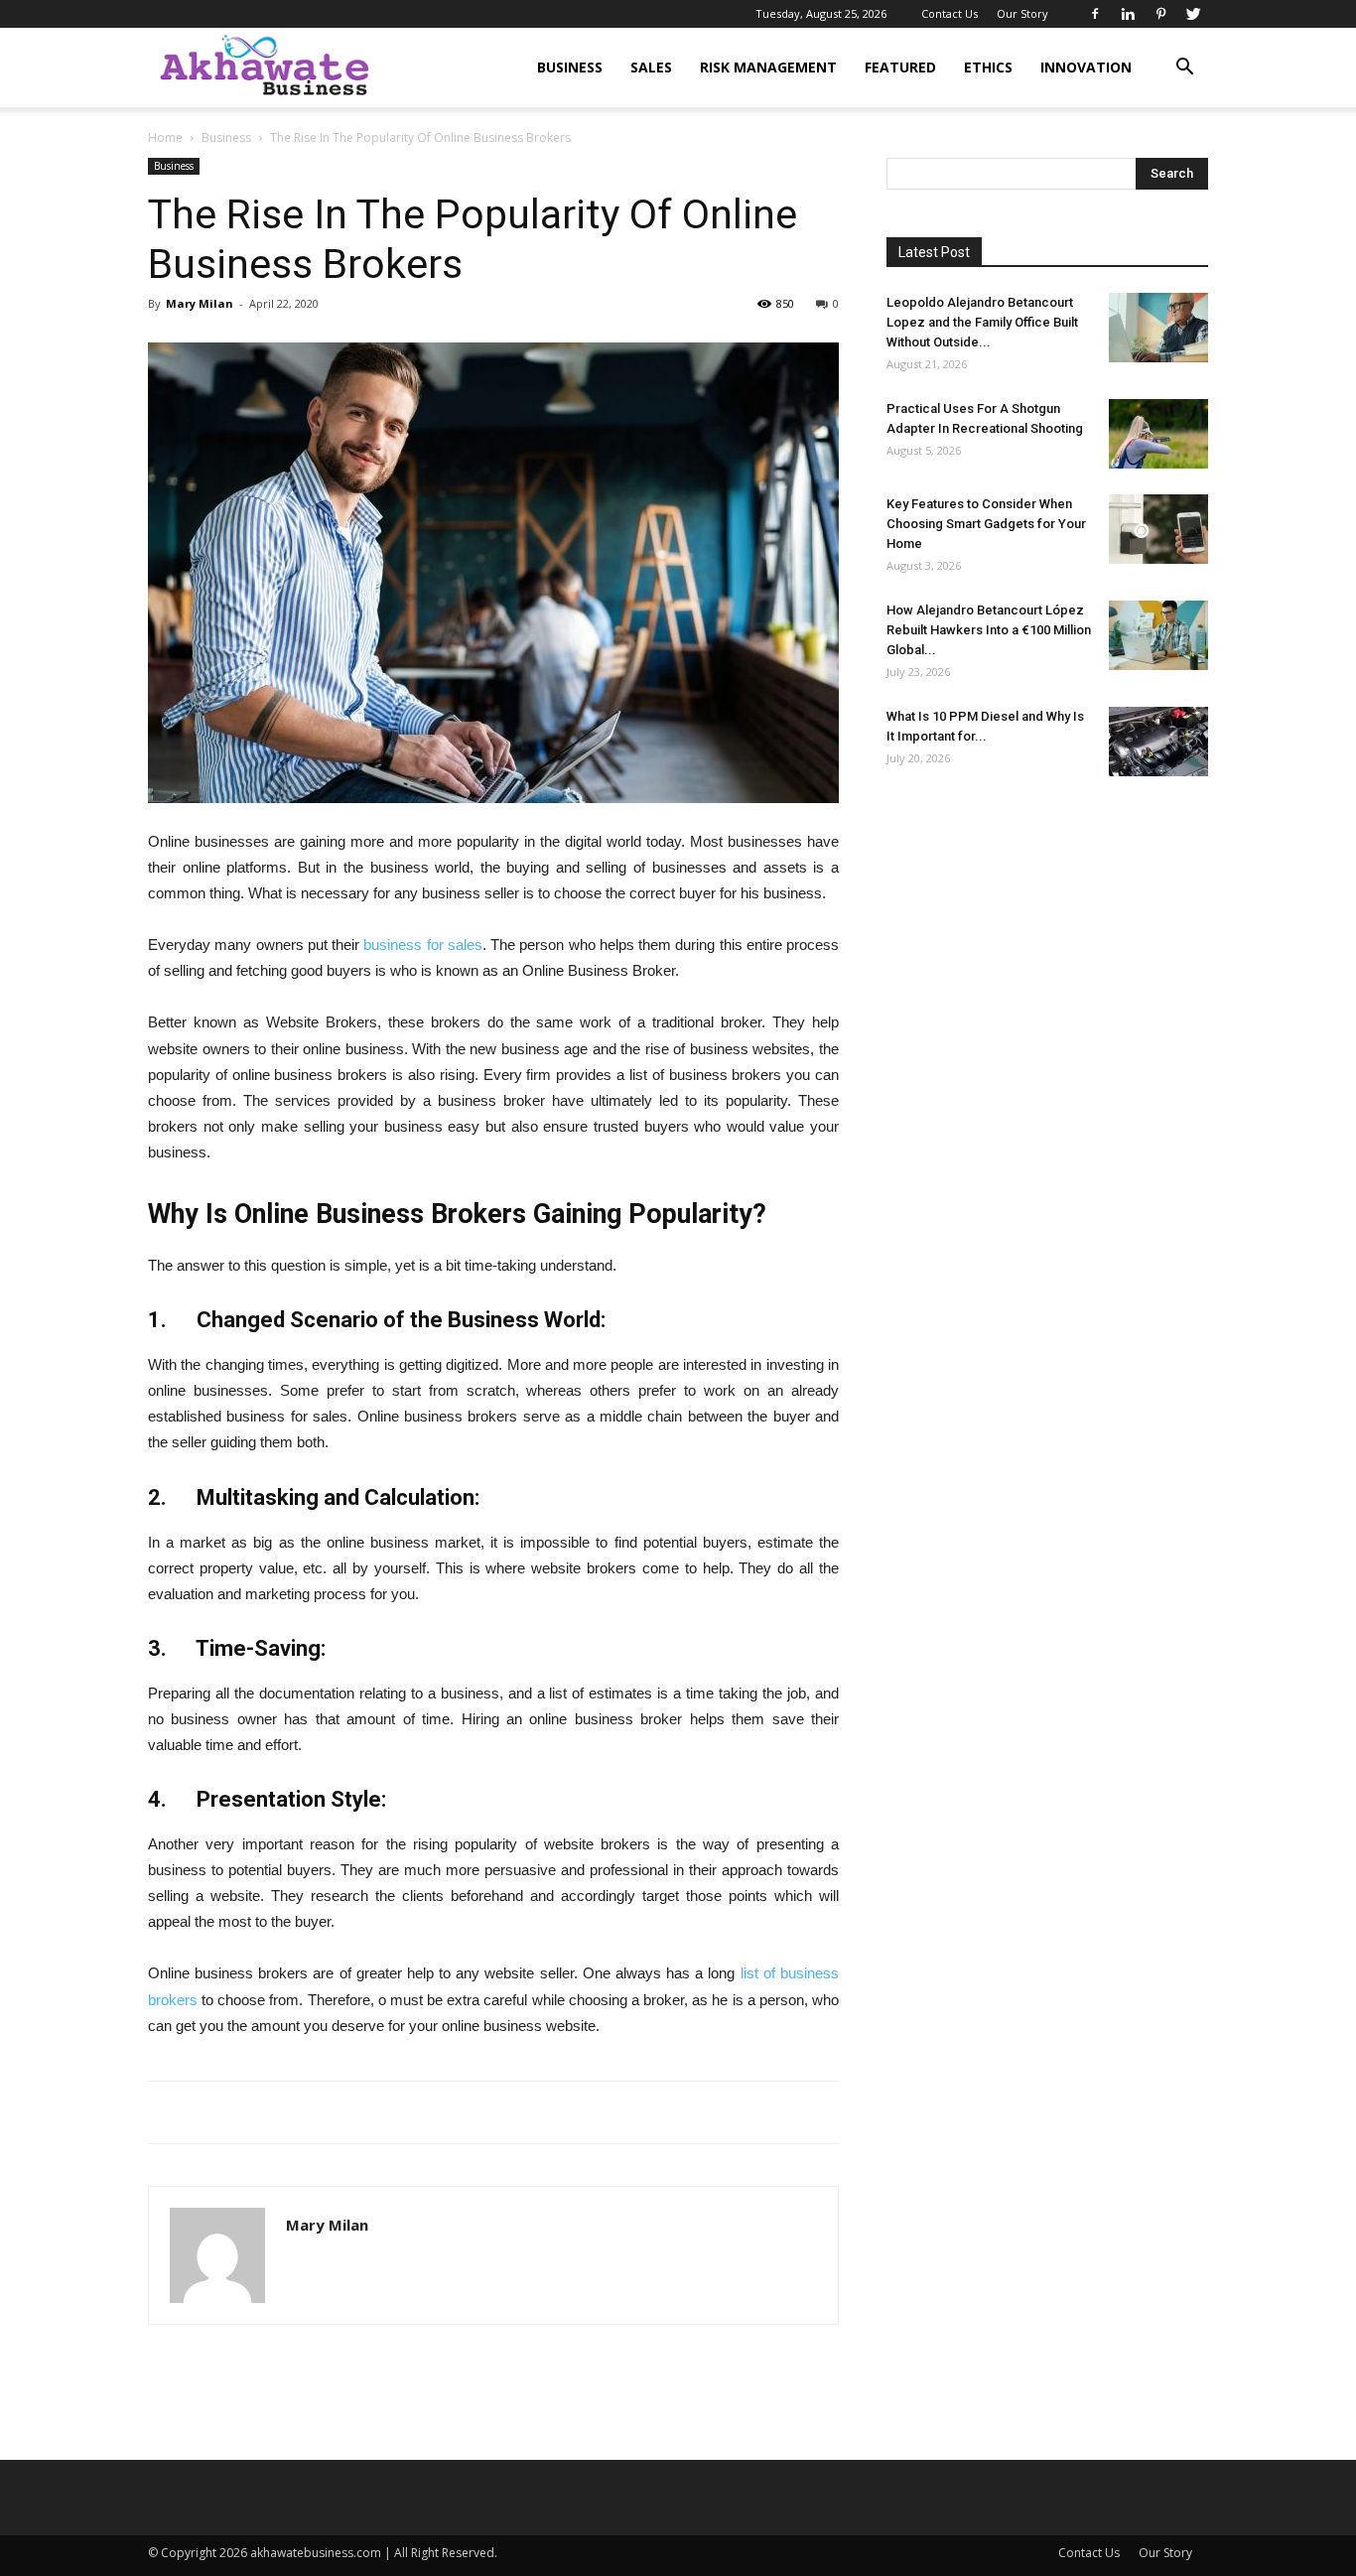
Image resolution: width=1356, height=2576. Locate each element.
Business (570, 67)
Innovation (1086, 67)
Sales (651, 67)
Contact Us (949, 13)
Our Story (1022, 13)
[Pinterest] (1160, 14)
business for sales (423, 945)
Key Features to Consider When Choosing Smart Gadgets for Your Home (986, 524)
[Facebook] (1095, 14)
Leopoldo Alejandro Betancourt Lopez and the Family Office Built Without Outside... (982, 322)
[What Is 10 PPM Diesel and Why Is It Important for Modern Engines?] (1158, 742)
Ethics (988, 67)
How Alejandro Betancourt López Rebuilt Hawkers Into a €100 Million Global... (989, 630)
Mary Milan (200, 303)
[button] (1184, 69)
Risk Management (768, 67)
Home (165, 137)
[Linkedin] (1128, 14)
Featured (900, 67)
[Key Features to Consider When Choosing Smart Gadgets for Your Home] (1158, 529)
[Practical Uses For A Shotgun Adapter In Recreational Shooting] (1158, 434)
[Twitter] (1193, 14)
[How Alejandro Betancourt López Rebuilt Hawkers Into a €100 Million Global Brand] (1158, 635)
